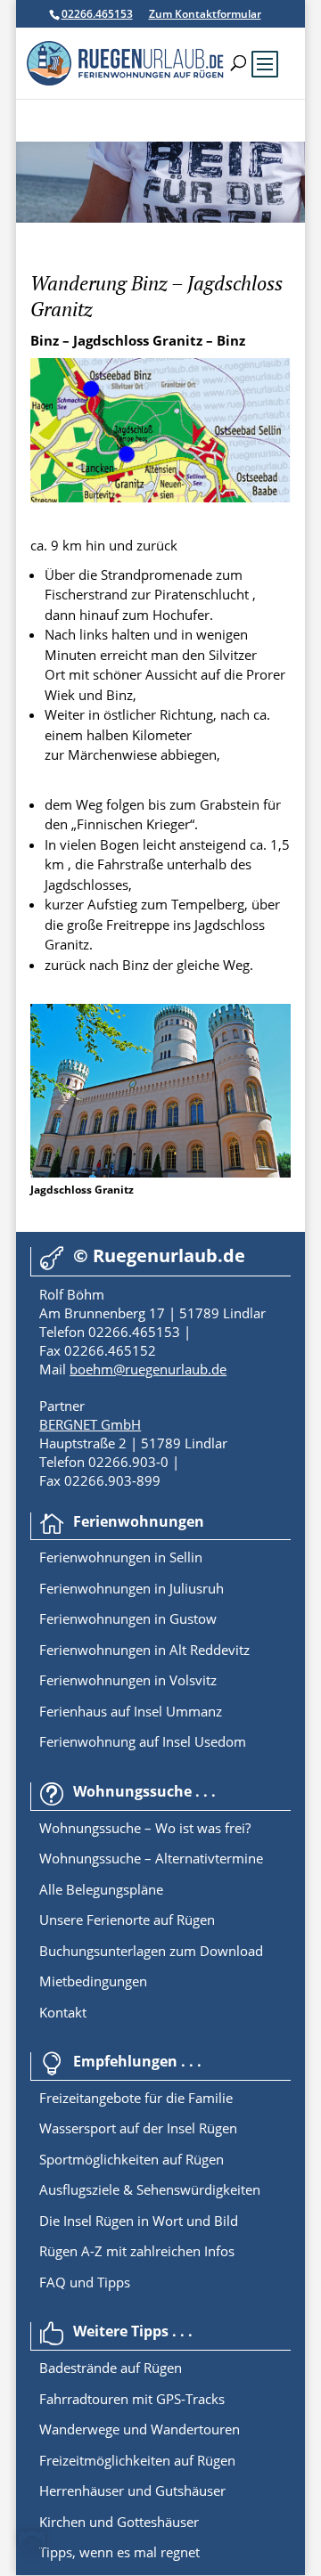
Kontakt (63, 2012)
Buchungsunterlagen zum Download (151, 1951)
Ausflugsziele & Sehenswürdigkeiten (150, 2189)
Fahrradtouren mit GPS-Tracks (132, 2399)
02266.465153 (97, 14)
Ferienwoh (72, 1557)
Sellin (184, 1557)
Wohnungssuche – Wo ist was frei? (145, 1828)
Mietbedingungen (93, 1981)
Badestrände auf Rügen (111, 2368)
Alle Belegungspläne (101, 1889)
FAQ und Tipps (85, 2282)
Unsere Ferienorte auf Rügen (127, 1920)
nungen (128, 1557)
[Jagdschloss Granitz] (160, 1172)
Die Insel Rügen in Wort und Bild (139, 2221)
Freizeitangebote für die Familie (136, 2098)
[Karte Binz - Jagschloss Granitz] (160, 497)
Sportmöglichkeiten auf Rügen (132, 2159)
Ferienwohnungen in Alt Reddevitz (144, 1650)
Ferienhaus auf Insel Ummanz (131, 1711)
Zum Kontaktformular (205, 14)
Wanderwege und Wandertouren (140, 2429)
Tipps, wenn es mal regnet (119, 2552)
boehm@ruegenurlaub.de (148, 1369)
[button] (32, 2544)
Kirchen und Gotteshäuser (119, 2522)
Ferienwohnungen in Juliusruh (132, 1588)
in (158, 1557)
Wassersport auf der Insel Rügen (138, 2128)
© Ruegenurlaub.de (159, 1255)
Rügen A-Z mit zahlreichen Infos (137, 2251)
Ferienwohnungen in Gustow (128, 1618)
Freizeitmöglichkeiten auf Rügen (137, 2460)
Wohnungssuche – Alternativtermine (151, 1858)
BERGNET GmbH (90, 1424)
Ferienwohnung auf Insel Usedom (143, 1741)
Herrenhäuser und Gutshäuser (132, 2490)
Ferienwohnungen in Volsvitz (128, 1680)
